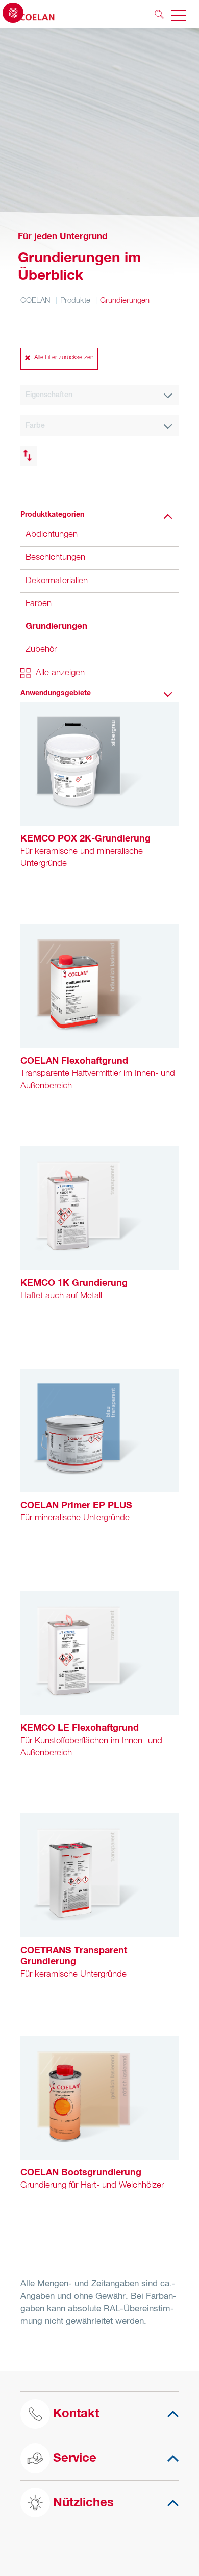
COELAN (35, 300)
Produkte (75, 300)
